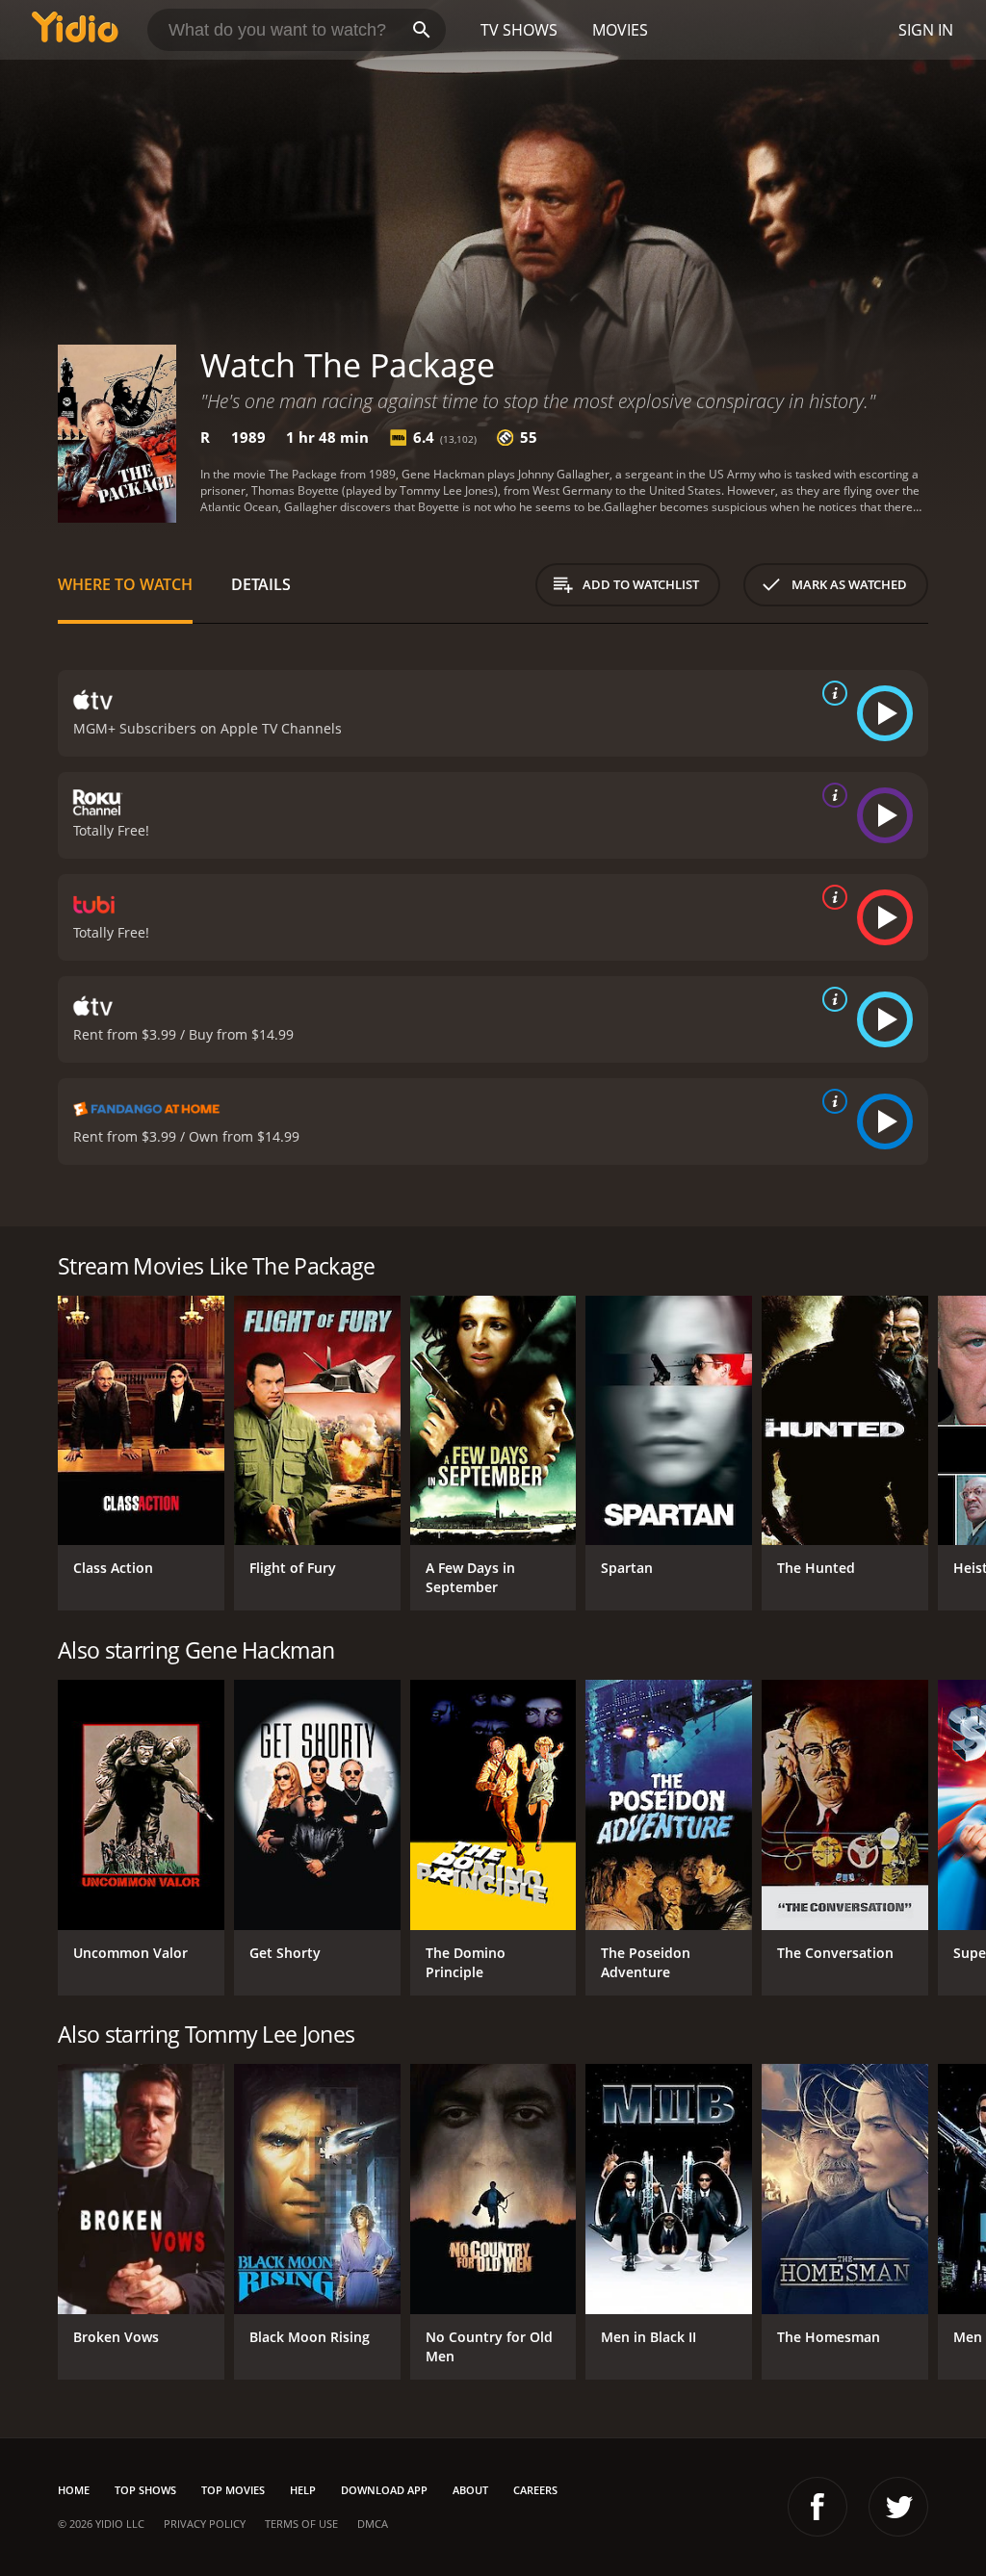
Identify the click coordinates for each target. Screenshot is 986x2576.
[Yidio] (75, 30)
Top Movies (233, 2490)
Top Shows (145, 2490)
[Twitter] (898, 2507)
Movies (620, 30)
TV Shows (519, 30)
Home (74, 2490)
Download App (384, 2490)
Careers (535, 2490)
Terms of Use (301, 2524)
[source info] (831, 693)
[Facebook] (817, 2507)
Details (261, 584)
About (470, 2490)
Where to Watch (125, 584)
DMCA (373, 2524)
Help (303, 2490)
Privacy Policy (205, 2524)
